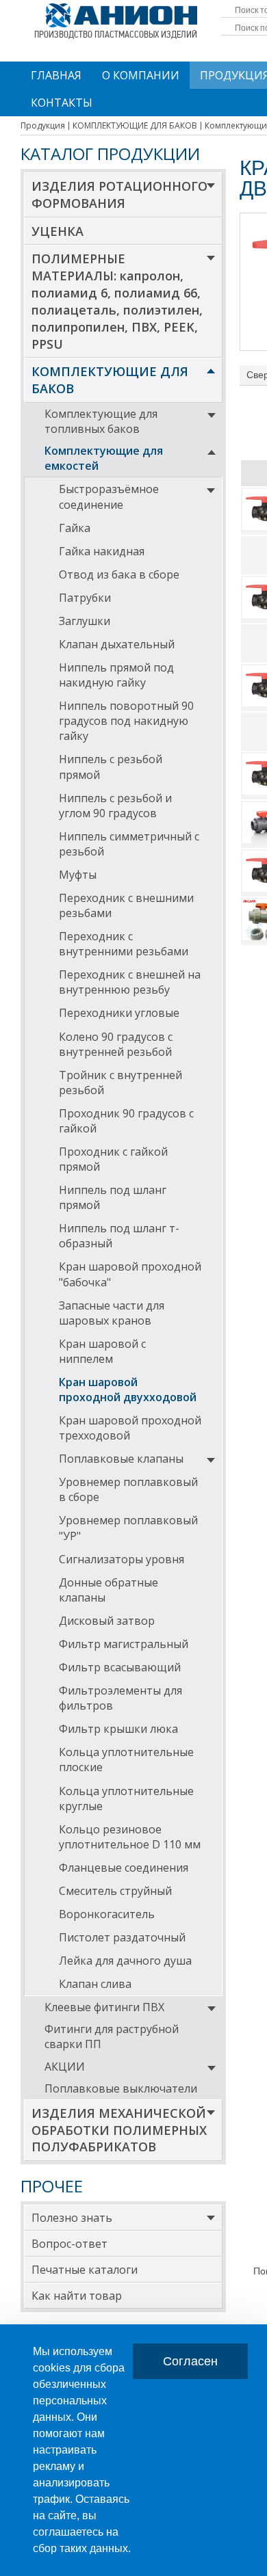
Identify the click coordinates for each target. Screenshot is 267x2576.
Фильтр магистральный (124, 1644)
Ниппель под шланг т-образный (119, 1236)
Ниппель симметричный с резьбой (129, 844)
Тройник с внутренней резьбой (120, 1083)
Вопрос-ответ (69, 2244)
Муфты (78, 875)
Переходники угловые (119, 1013)
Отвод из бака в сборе (119, 574)
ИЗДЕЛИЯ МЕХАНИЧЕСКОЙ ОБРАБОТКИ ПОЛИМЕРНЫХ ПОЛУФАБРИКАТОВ (119, 2130)
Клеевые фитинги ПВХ (104, 2007)
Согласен (190, 2361)
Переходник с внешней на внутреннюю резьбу (130, 982)
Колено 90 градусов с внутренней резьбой (116, 1044)
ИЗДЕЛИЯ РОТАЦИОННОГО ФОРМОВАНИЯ (119, 195)
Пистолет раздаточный (122, 1937)
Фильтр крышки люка (118, 1729)
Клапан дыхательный (117, 644)
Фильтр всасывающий (120, 1667)
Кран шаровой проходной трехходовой (130, 1428)
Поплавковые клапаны (121, 1459)
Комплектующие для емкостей (104, 458)
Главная (56, 75)
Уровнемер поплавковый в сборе (128, 1489)
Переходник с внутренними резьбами (124, 944)
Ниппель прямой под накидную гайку (116, 675)
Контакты (62, 103)
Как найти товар (77, 2296)
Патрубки (85, 598)
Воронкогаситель (107, 1914)
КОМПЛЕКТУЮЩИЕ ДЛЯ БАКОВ (110, 380)
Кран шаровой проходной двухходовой (128, 1390)
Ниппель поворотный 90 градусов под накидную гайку (126, 721)
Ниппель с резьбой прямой (111, 767)
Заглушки (85, 621)
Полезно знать (72, 2218)
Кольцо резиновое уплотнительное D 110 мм (130, 1837)
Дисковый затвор (107, 1621)
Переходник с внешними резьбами (126, 905)
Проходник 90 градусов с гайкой (126, 1121)
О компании (141, 75)
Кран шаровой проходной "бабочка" (130, 1274)
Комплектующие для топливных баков (101, 421)
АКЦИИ (65, 2067)
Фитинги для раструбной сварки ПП (112, 2036)
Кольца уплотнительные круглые (126, 1798)
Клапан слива (95, 1984)
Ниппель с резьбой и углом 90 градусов (115, 806)
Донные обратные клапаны (109, 1590)
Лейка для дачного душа (125, 1961)
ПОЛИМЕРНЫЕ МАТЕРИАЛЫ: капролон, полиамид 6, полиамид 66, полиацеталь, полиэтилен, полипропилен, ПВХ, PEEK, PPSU (117, 301)
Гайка (75, 528)
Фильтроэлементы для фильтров (120, 1698)
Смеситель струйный (115, 1891)
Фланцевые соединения (124, 1868)
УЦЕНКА (58, 231)
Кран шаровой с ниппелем (102, 1351)
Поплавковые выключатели (121, 2088)
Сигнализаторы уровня (122, 1559)
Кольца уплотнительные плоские (126, 1760)
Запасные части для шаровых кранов (112, 1313)
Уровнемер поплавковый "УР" (128, 1528)
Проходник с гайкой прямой (113, 1159)
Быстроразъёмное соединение (109, 496)
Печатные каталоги (85, 2270)
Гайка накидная (102, 551)
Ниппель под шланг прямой (113, 1197)
